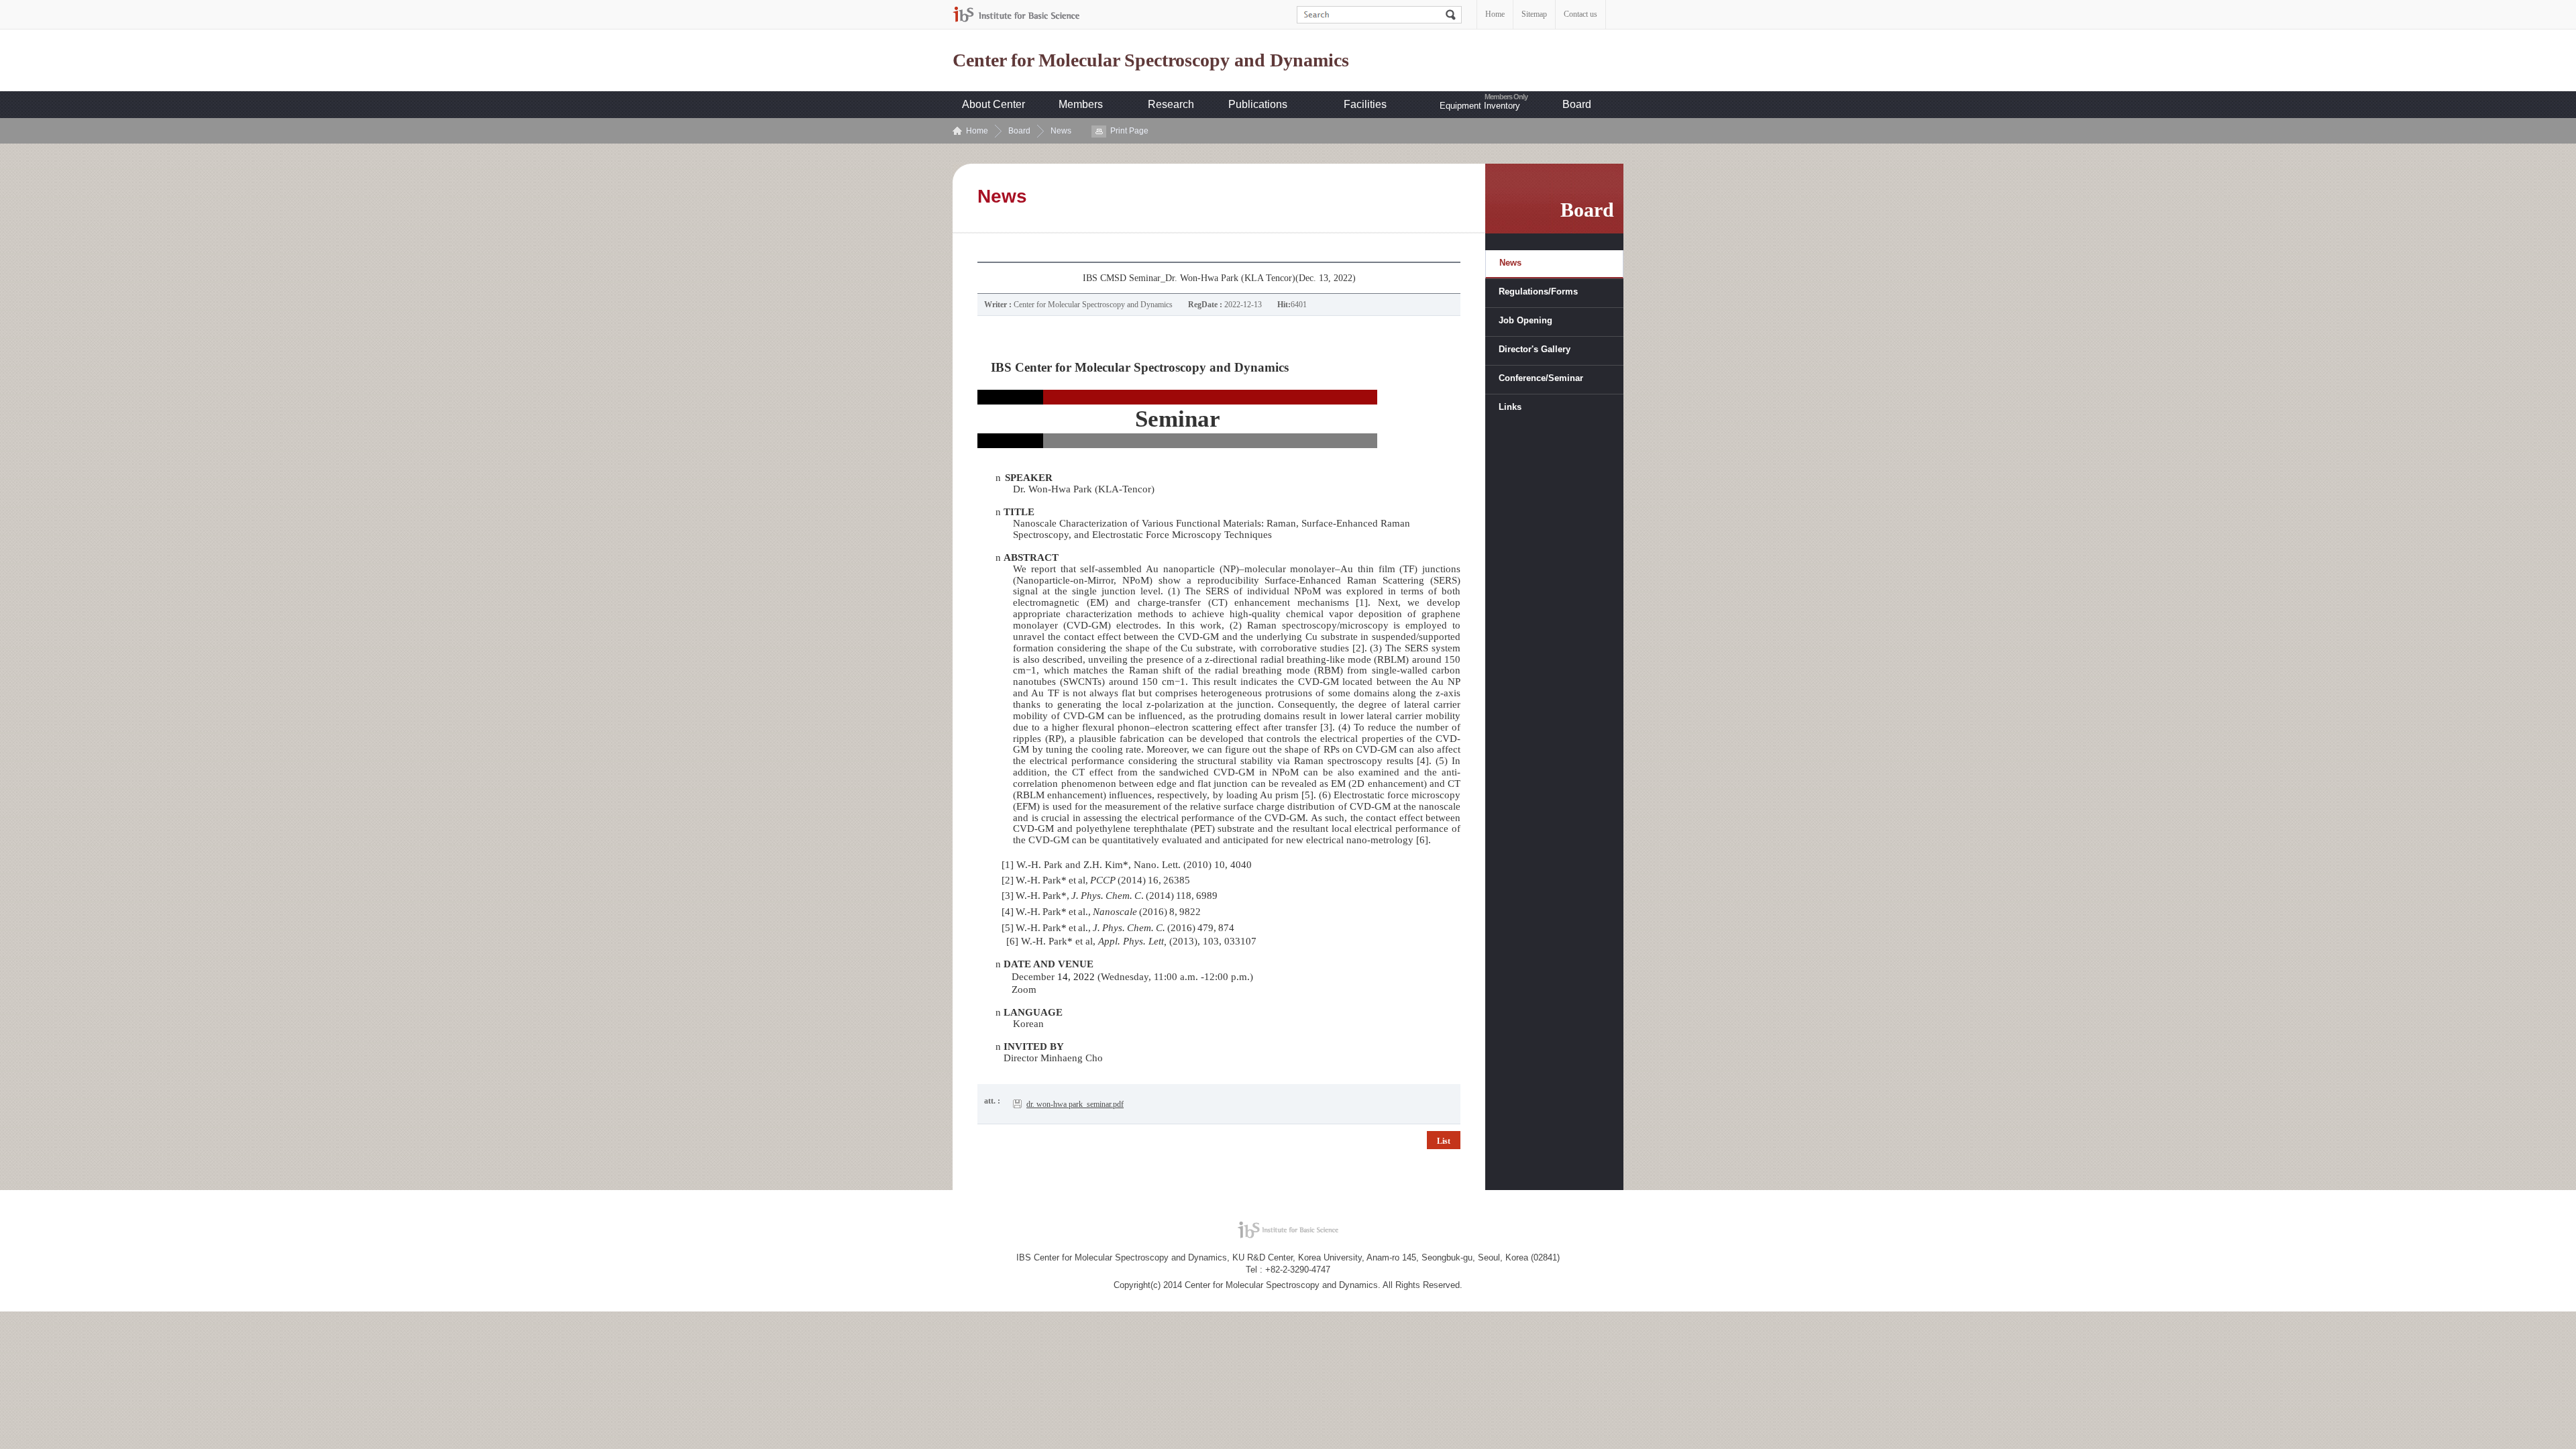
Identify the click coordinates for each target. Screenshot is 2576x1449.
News (1061, 131)
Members (1081, 104)
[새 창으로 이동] (1016, 14)
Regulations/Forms (1538, 291)
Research (1171, 104)
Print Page (1129, 131)
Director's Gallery (1535, 349)
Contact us (1580, 14)
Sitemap (1534, 14)
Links (1510, 407)
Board (1577, 104)
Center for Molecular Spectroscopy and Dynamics (1151, 60)
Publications (1258, 104)
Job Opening (1525, 320)
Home (1495, 14)
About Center (994, 104)
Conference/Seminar (1541, 378)
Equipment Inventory (1480, 106)
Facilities (1365, 104)
